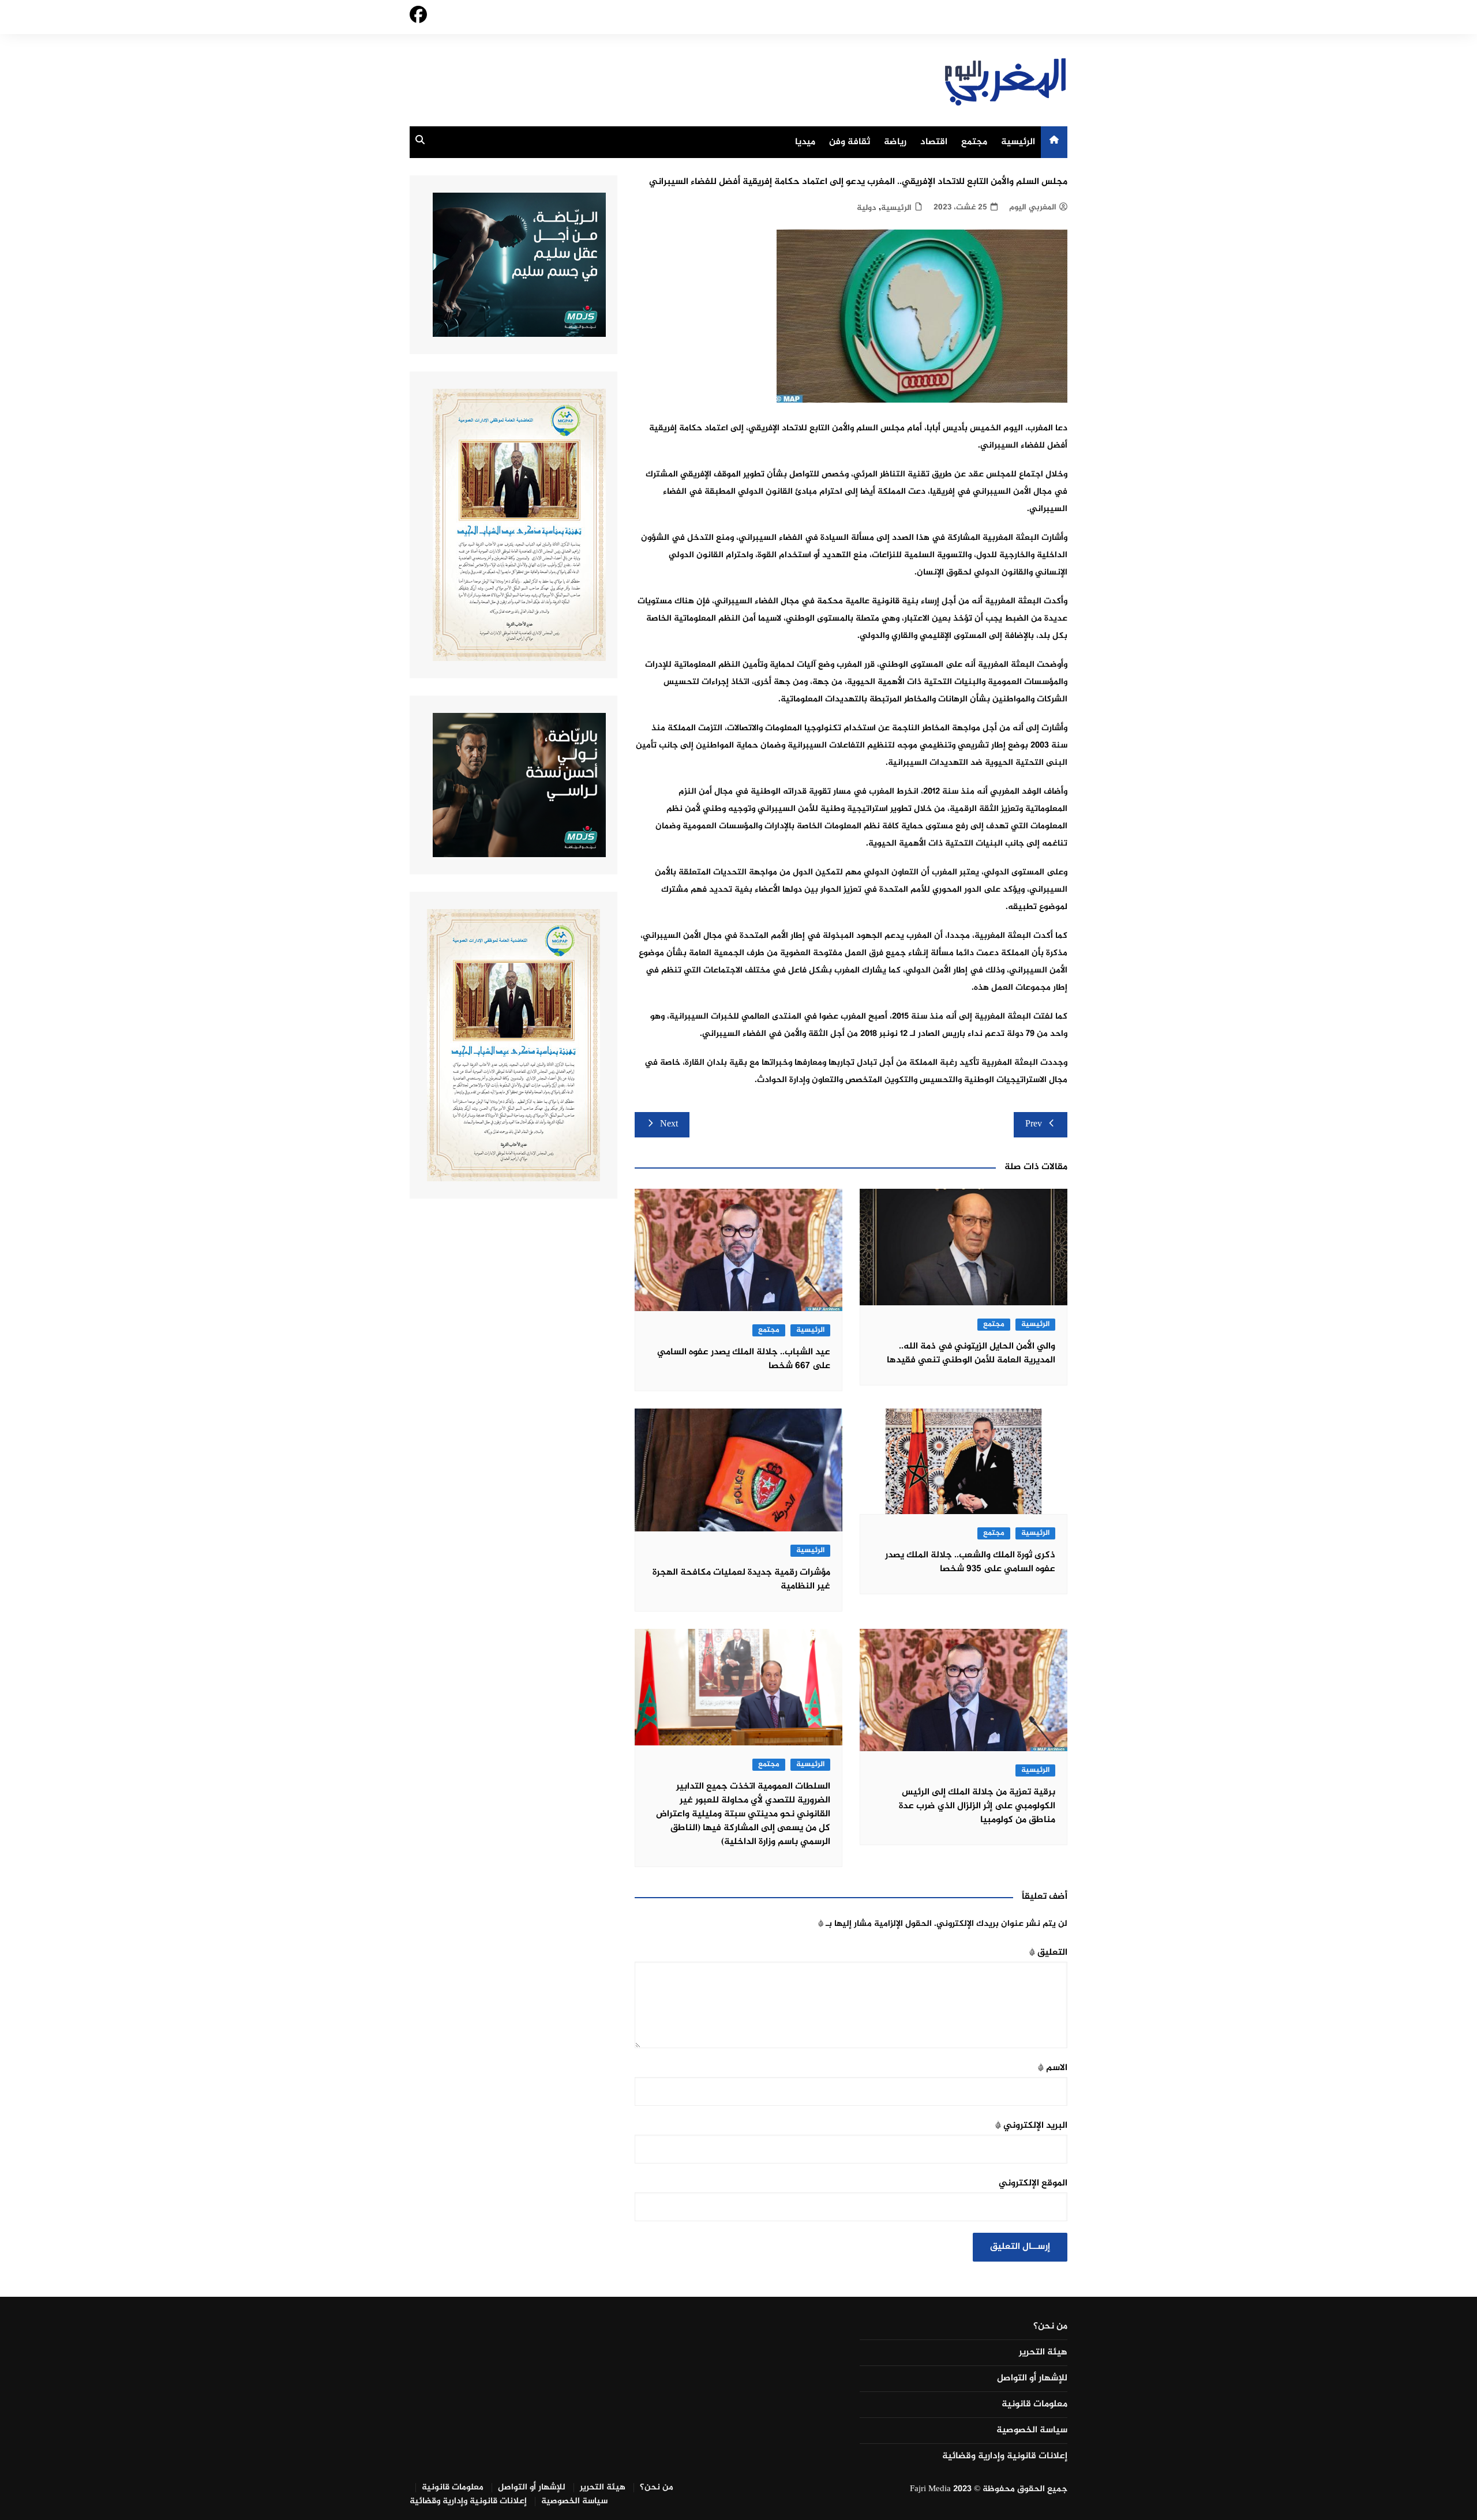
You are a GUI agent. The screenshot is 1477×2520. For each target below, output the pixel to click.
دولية (866, 208)
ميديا (805, 142)
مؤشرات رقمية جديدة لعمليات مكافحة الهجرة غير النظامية (741, 1580)
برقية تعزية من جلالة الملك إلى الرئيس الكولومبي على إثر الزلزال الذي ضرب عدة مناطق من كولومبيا (977, 1806)
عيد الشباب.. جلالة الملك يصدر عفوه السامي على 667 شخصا (744, 1359)
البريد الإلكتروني (1031, 2126)
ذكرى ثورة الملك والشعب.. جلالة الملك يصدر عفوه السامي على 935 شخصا (970, 1562)
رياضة (895, 142)
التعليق (1048, 1953)
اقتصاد (934, 142)
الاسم (1053, 2068)
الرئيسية (1018, 142)
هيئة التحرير (1043, 2353)
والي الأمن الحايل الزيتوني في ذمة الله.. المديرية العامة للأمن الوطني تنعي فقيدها (971, 1353)
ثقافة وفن (850, 142)
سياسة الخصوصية (1032, 2431)
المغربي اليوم (1033, 207)
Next (669, 1124)
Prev (1034, 1124)
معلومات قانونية (1034, 2405)
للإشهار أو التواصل (1032, 2379)
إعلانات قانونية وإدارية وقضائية (1005, 2457)
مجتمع (974, 142)
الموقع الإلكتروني (1033, 2183)
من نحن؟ (1050, 2327)
